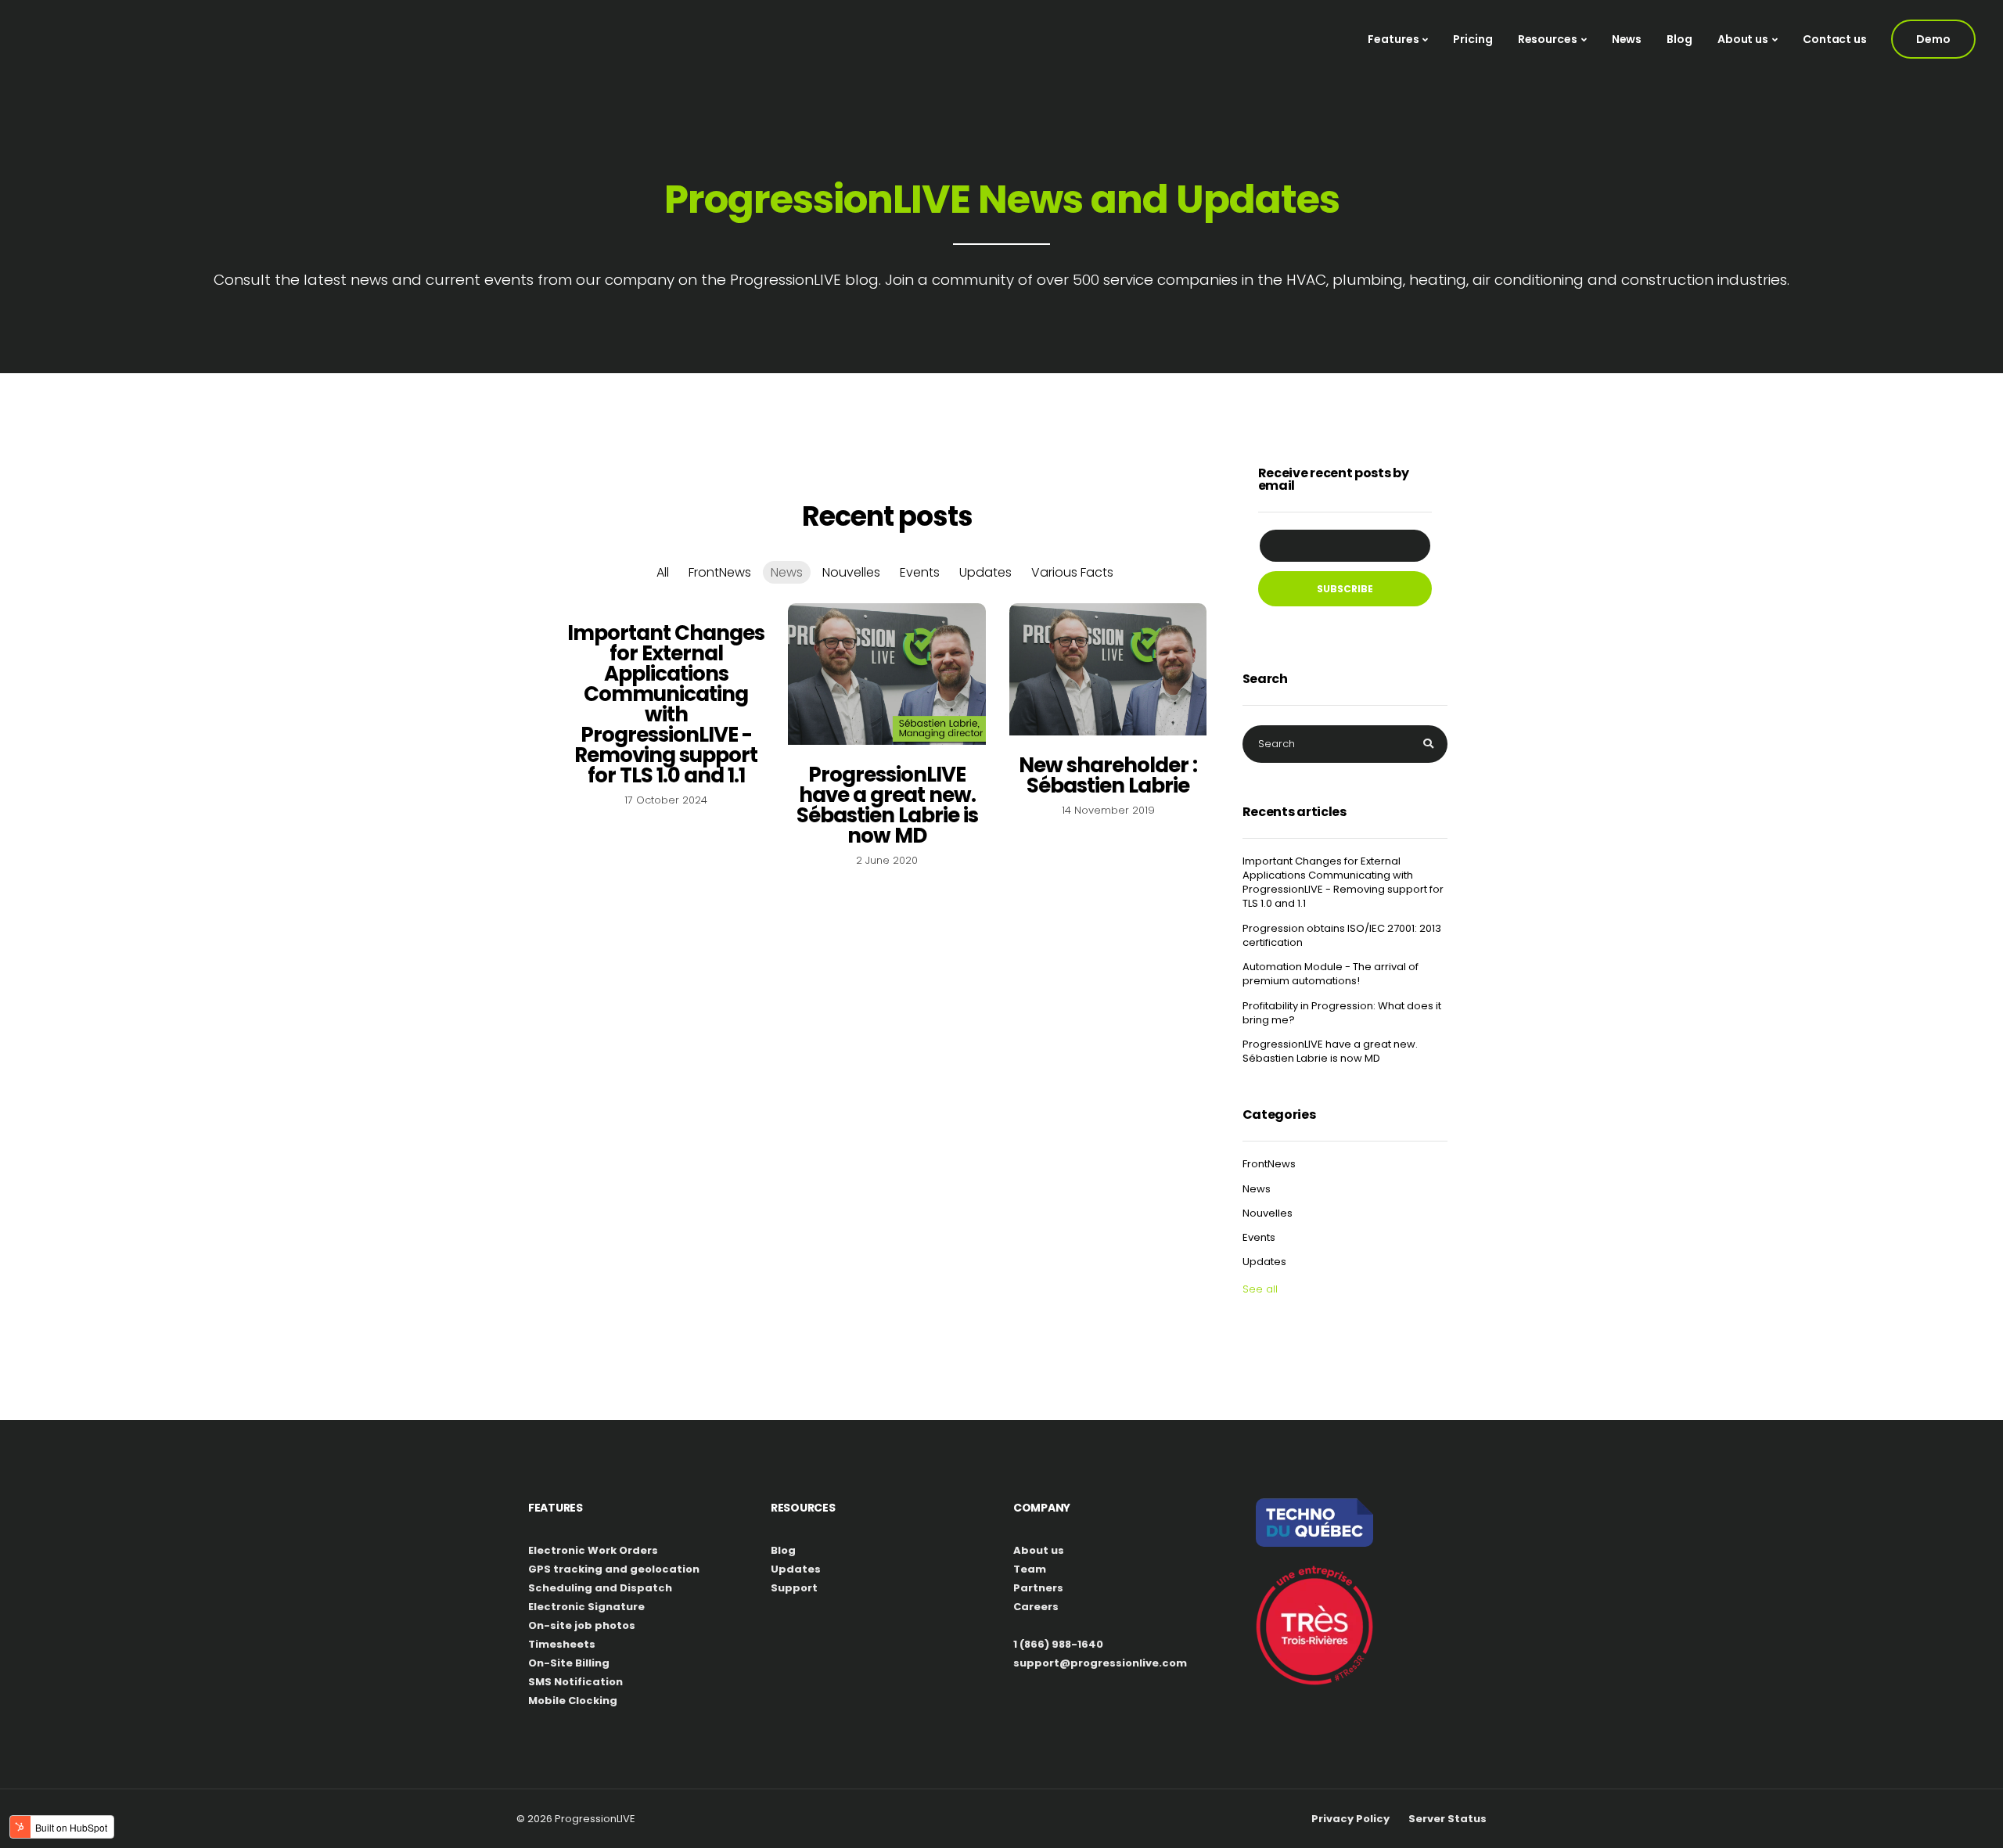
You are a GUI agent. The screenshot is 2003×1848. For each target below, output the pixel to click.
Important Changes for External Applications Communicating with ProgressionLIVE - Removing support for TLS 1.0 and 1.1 (666, 704)
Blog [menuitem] (1679, 39)
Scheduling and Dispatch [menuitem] (600, 1588)
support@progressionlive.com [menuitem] (1100, 1663)
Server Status (1447, 1819)
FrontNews (720, 572)
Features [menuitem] (1393, 39)
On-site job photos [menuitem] (582, 1625)
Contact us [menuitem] (1835, 39)
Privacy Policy (1350, 1819)
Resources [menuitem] (1548, 39)
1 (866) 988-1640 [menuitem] (1058, 1644)
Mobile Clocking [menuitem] (573, 1701)
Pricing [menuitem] (1473, 39)
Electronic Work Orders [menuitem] (593, 1550)
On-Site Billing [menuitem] (569, 1663)
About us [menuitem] (1743, 39)
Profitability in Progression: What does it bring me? (1342, 1013)
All (663, 572)
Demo (1933, 39)
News (787, 572)
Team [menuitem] (1030, 1569)
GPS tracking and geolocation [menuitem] (614, 1569)
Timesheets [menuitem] (562, 1644)
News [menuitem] (1627, 39)
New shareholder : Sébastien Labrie (1108, 775)
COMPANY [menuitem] (1042, 1508)
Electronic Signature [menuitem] (586, 1607)
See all (1260, 1289)
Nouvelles (851, 572)
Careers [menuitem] (1036, 1607)
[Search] (1428, 744)
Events (920, 572)
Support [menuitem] (794, 1588)
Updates (985, 572)
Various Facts (1072, 572)
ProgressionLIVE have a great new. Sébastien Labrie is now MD (887, 805)
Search (1265, 680)
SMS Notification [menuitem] (575, 1682)
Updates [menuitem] (796, 1569)
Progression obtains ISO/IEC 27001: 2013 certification (1342, 936)
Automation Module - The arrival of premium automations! (1331, 974)
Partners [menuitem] (1038, 1588)
